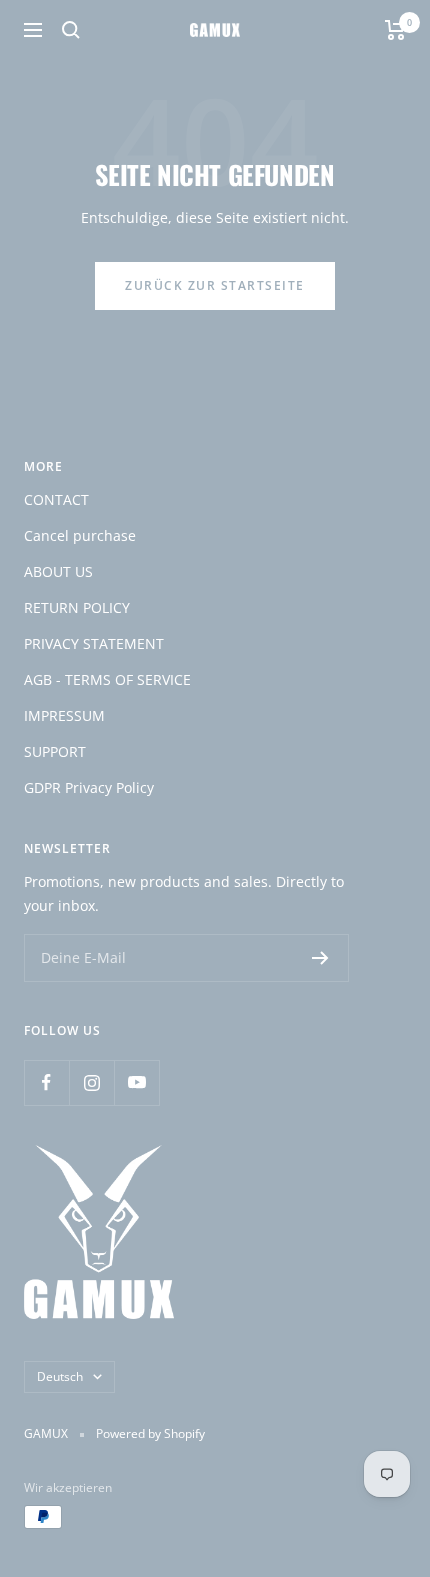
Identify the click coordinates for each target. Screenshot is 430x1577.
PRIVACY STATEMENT (94, 643)
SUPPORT (55, 751)
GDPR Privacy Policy (89, 787)
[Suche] (71, 30)
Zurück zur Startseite (215, 285)
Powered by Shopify (150, 1433)
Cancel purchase (80, 535)
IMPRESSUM (64, 715)
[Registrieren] (320, 958)
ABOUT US (58, 571)
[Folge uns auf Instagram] (91, 1082)
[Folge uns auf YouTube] (136, 1082)
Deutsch (60, 1376)
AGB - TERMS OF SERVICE (107, 679)
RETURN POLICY (77, 607)
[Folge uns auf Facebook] (46, 1082)
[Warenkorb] (395, 30)
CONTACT (56, 499)
